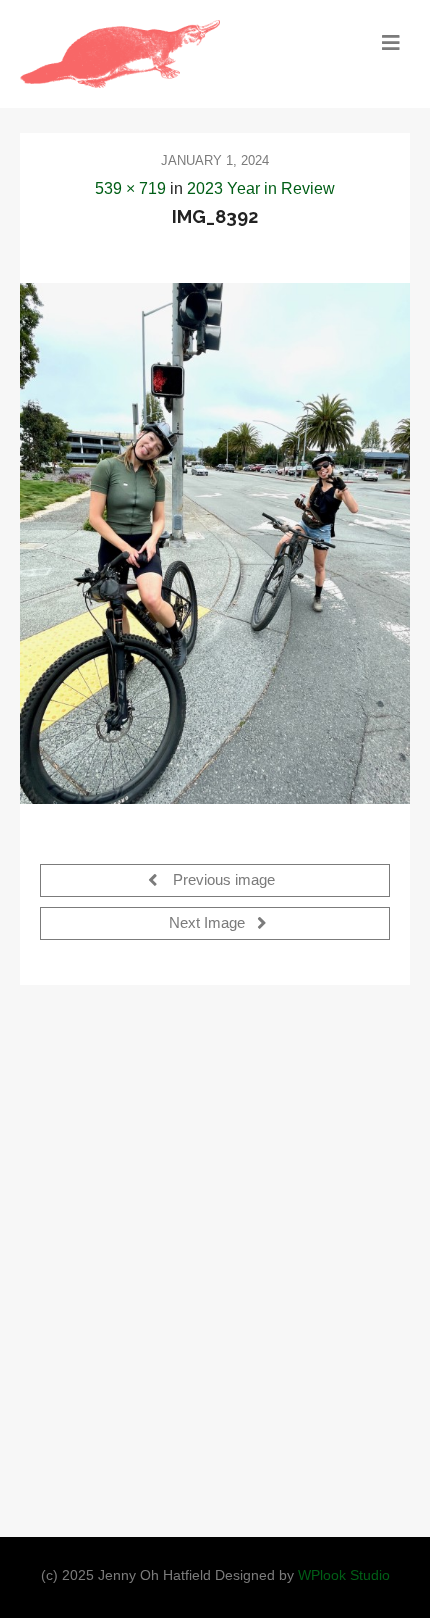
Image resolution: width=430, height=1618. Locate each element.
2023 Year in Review (261, 188)
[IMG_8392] (215, 543)
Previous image (222, 880)
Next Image (209, 923)
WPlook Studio (344, 1575)
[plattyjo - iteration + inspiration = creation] (166, 54)
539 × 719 (130, 188)
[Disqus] (215, 1255)
